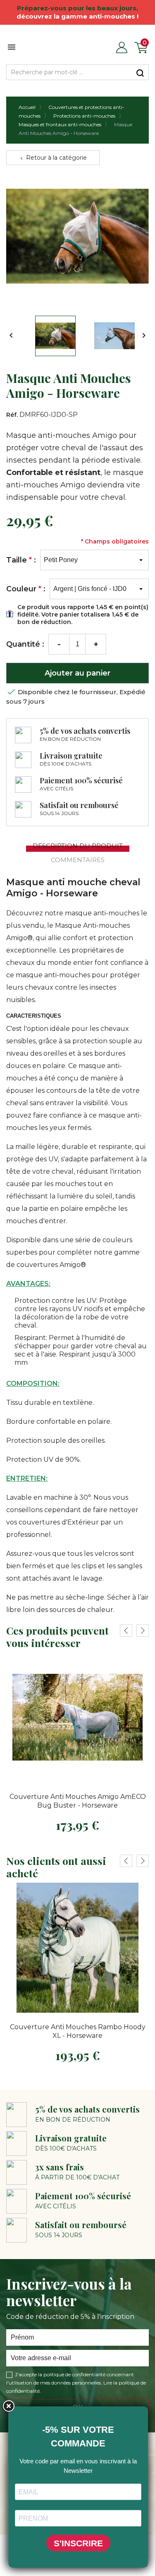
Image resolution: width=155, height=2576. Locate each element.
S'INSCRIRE (78, 2543)
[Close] (8, 2406)
